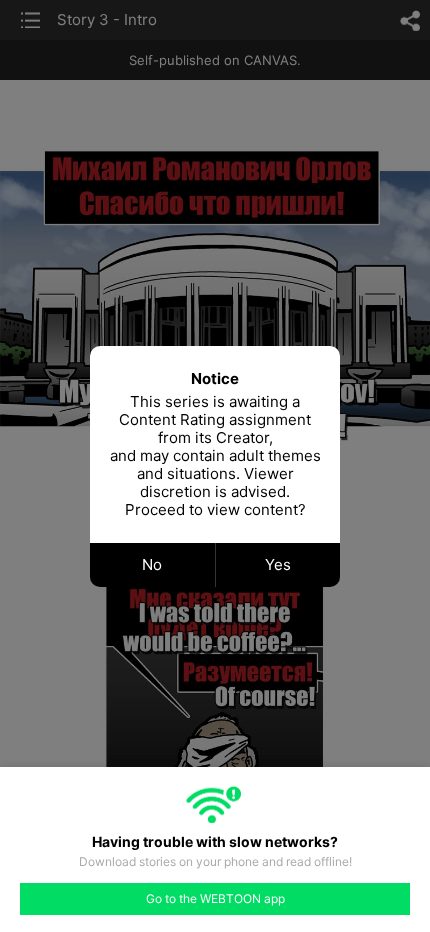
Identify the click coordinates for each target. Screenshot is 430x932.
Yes (278, 564)
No (152, 564)
